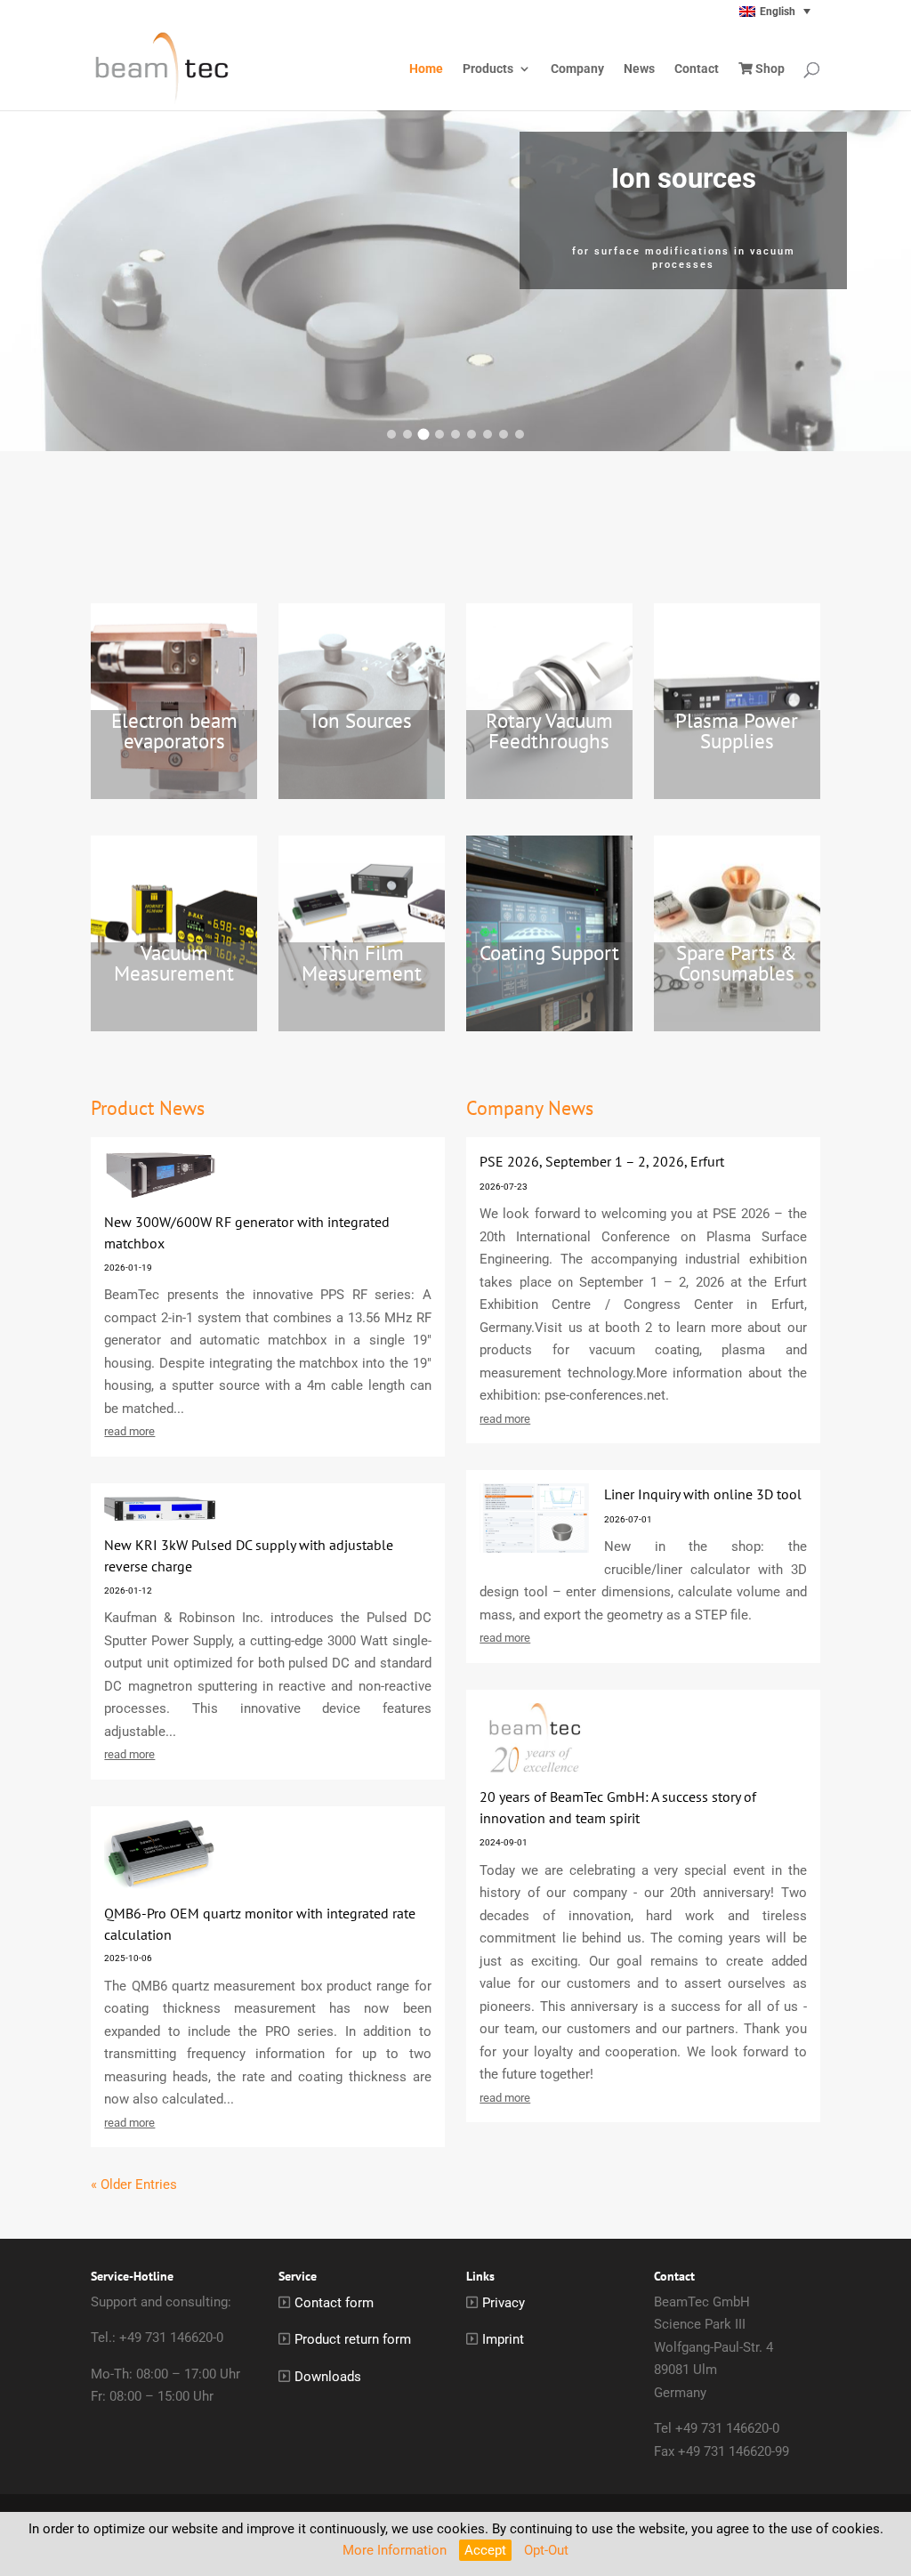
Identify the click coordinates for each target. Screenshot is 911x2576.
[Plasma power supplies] (455, 434)
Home (426, 69)
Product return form (353, 2339)
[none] (738, 11)
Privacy (504, 2303)
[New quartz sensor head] (391, 434)
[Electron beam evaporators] (407, 434)
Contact (697, 69)
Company (577, 69)
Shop (769, 69)
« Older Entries (134, 2184)
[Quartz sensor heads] (488, 434)
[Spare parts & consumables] (520, 434)
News (639, 69)
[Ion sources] (424, 434)
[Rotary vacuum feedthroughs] (439, 434)
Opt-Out (546, 2550)
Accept (485, 2550)
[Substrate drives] (472, 434)
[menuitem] (738, 11)
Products (488, 69)
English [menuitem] (778, 12)
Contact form (334, 2303)
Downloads (328, 2377)
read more (129, 1431)
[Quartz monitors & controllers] (504, 434)
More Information (395, 2550)
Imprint (503, 2339)
